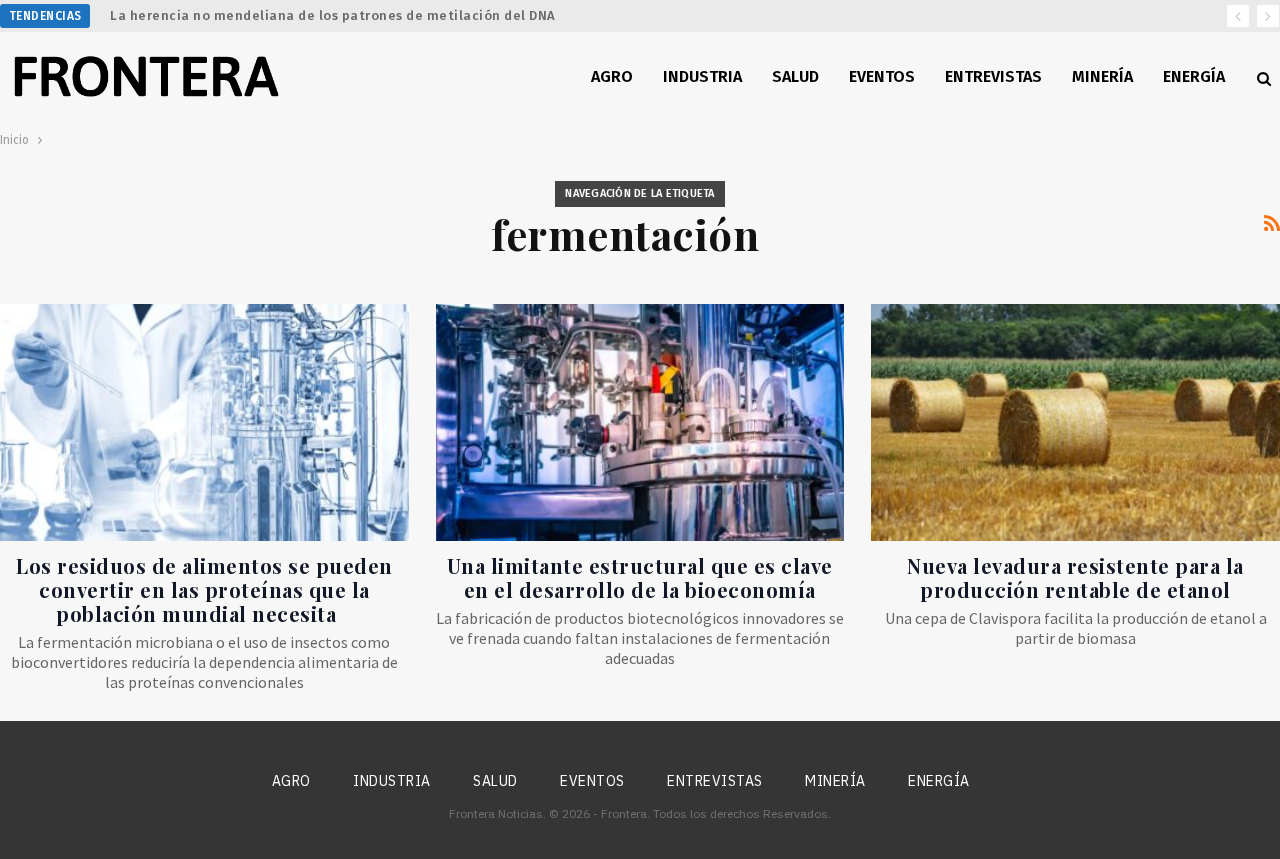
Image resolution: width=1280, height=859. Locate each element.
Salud (795, 76)
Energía (1194, 76)
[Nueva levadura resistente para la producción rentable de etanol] (1075, 422)
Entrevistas (993, 76)
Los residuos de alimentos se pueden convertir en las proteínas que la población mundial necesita (204, 589)
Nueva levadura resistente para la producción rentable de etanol (1075, 577)
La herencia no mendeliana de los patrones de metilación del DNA (333, 15)
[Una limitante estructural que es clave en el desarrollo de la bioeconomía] (640, 422)
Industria (702, 76)
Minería (1102, 76)
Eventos (882, 76)
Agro (612, 76)
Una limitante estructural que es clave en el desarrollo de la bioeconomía (640, 577)
